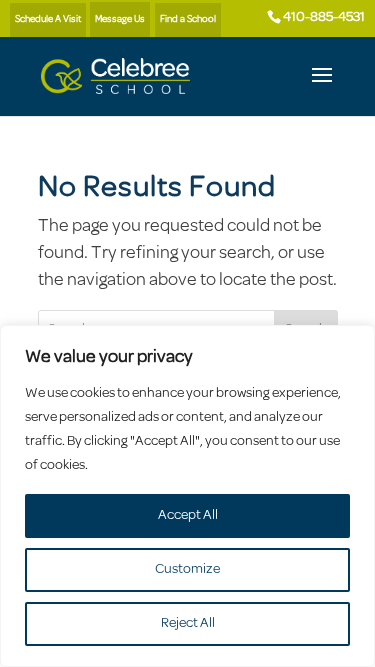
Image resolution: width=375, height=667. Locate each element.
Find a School (188, 19)
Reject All (188, 623)
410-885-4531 (324, 17)
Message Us (120, 19)
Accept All (188, 515)
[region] (187, 496)
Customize (187, 569)
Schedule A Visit (48, 19)
